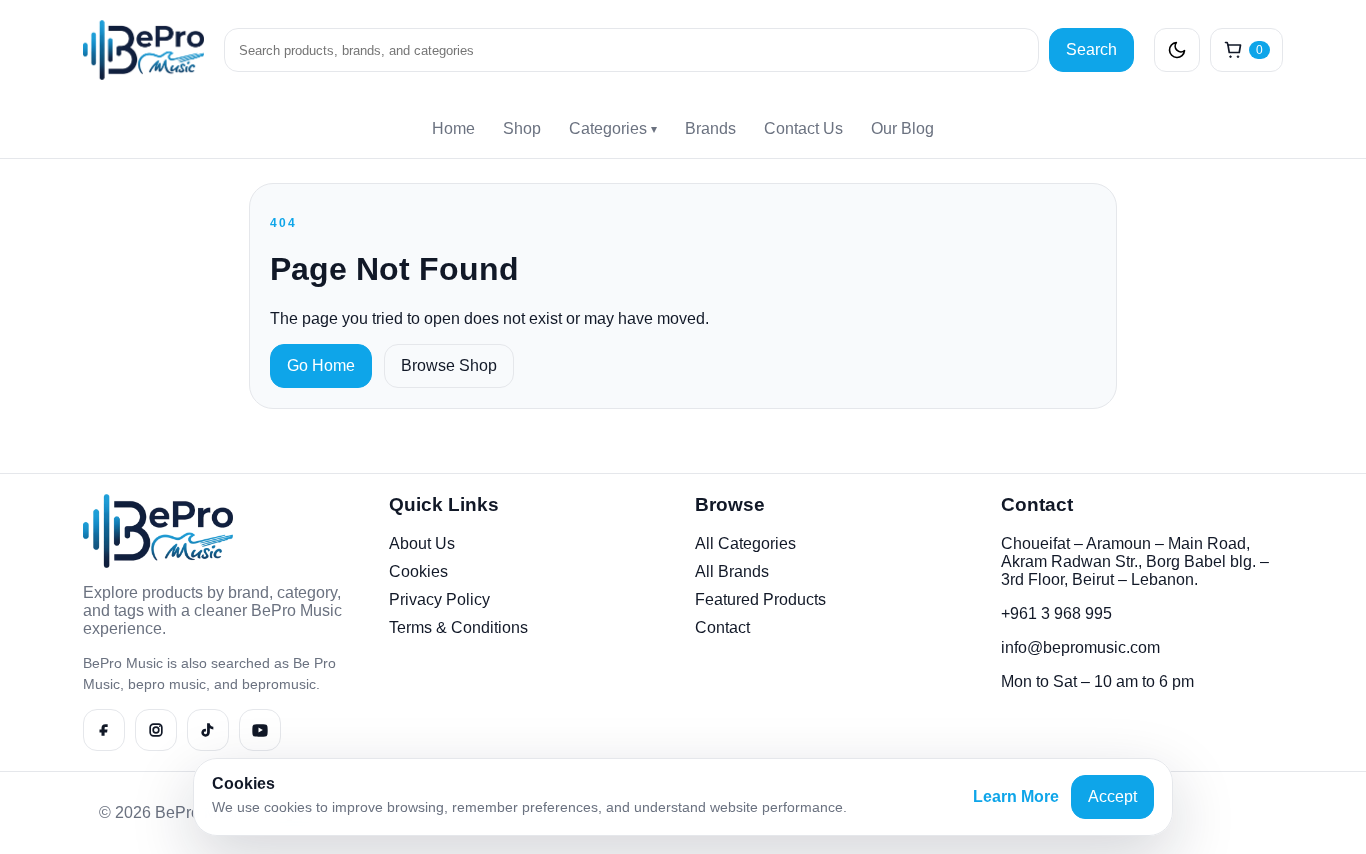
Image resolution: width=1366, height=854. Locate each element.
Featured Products (760, 599)
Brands (710, 128)
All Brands (732, 571)
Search (1091, 49)
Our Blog (902, 128)
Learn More (1016, 796)
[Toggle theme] (1177, 50)
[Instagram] (156, 730)
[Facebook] (104, 730)
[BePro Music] (143, 50)
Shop (522, 128)
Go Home (321, 365)
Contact (722, 627)
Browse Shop (449, 365)
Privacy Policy (439, 599)
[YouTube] (260, 730)
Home (453, 128)
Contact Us (803, 128)
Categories (613, 128)
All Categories (745, 543)
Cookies (418, 571)
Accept (1112, 796)
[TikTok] (208, 730)
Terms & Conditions (458, 627)
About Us (422, 543)
